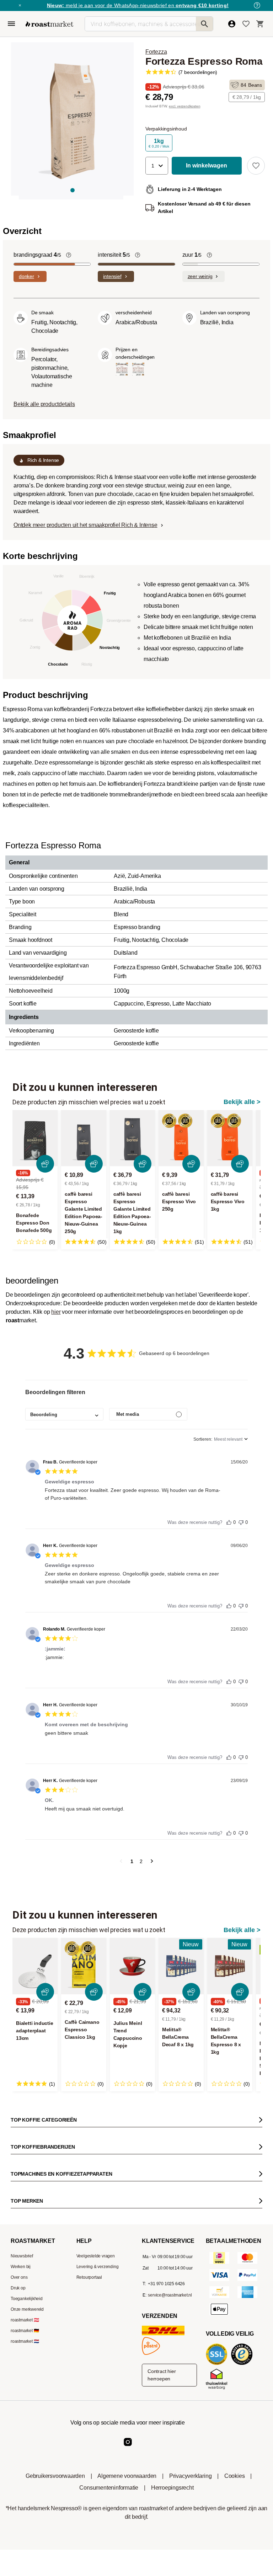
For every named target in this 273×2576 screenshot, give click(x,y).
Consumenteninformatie (109, 2488)
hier (56, 1312)
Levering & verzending (98, 2267)
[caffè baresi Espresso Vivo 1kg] (230, 1138)
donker (26, 276)
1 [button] (132, 1861)
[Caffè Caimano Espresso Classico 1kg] (84, 1966)
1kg (159, 143)
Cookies (235, 2476)
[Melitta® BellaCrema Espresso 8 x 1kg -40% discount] (230, 1966)
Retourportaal (89, 2277)
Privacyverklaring (191, 2476)
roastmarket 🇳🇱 (25, 2341)
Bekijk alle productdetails (44, 404)
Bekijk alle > (242, 1102)
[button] (157, 166)
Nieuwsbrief (22, 2256)
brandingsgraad (37, 255)
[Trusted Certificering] (243, 2364)
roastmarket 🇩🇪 (25, 2331)
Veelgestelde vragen (96, 2256)
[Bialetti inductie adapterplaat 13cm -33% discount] (35, 1966)
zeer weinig (200, 276)
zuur (192, 255)
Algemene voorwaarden (127, 2476)
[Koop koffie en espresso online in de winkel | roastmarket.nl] (49, 24)
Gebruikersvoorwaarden (55, 2476)
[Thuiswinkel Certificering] (218, 2389)
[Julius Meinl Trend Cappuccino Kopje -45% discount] (132, 1966)
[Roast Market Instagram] (128, 2448)
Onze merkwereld (27, 2309)
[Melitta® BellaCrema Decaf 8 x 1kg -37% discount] (181, 1966)
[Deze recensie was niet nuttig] (241, 1521)
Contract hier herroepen (162, 2375)
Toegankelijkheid (27, 2299)
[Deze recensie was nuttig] (229, 1521)
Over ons (19, 2277)
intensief (112, 276)
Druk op (18, 2288)
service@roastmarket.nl (170, 2295)
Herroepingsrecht (172, 2488)
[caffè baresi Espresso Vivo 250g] (181, 1138)
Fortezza (156, 52)
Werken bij (21, 2267)
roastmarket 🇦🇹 (25, 2320)
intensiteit (114, 255)
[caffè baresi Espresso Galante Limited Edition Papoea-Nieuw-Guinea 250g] (84, 1138)
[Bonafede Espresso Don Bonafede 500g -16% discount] (35, 1138)
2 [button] (141, 1861)
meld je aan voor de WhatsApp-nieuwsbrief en (138, 5)
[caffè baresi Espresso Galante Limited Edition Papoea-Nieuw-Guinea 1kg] (132, 1138)
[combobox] (64, 1414)
